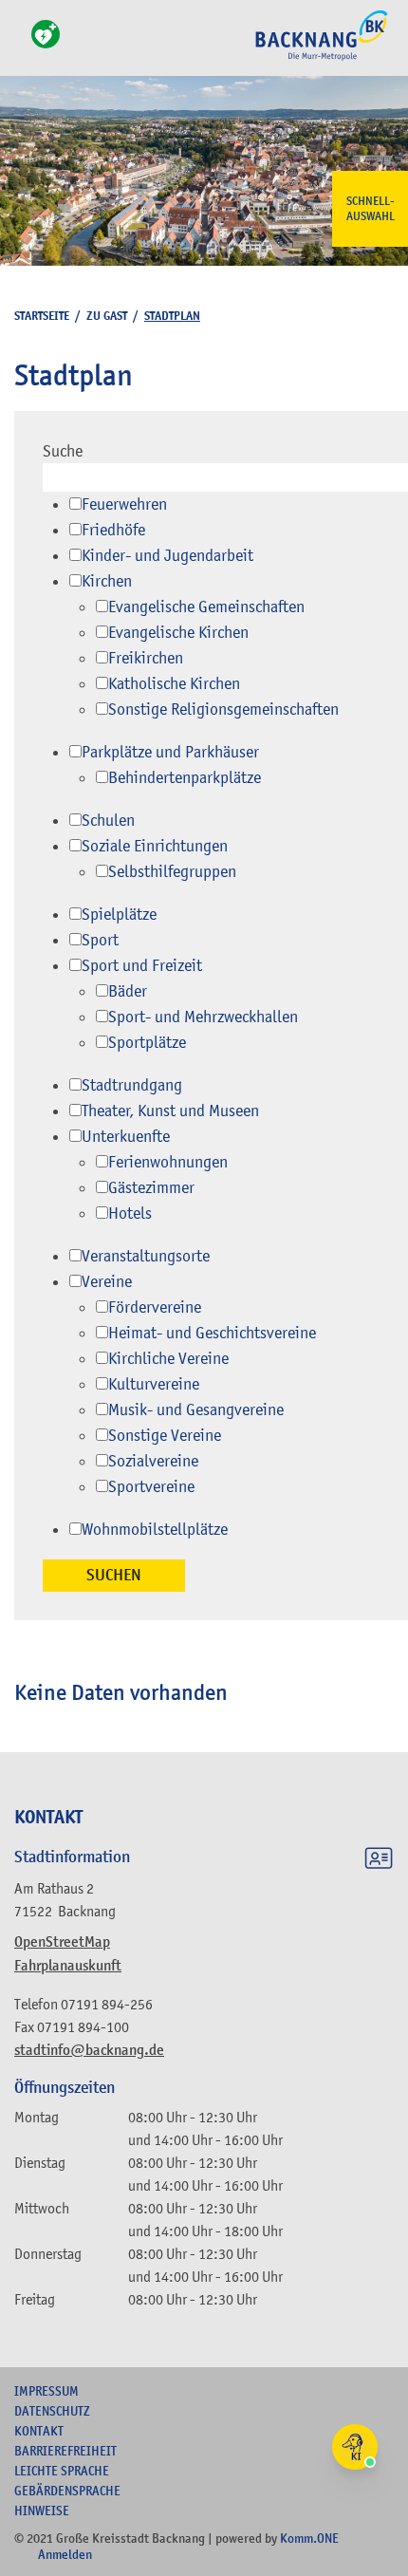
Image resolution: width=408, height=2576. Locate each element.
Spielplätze (119, 914)
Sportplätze (147, 1042)
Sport (100, 940)
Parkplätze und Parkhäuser (170, 752)
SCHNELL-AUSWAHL (371, 209)
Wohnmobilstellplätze (155, 1529)
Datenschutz (52, 2411)
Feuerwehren (124, 504)
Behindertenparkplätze (185, 777)
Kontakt (39, 2431)
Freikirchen (146, 658)
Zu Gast (107, 316)
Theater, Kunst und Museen (170, 1111)
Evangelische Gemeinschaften (206, 607)
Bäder (128, 991)
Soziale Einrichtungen (155, 846)
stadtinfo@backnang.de (89, 2050)
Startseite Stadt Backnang (322, 58)
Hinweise (42, 2511)
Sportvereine (151, 1486)
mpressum (46, 2391)
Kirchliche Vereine (168, 1358)
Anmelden (65, 2554)
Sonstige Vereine (165, 1435)
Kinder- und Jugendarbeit (167, 555)
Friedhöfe (113, 530)
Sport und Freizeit (142, 965)
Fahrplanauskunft (68, 1966)
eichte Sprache (62, 2471)
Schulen (108, 820)
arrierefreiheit (65, 2451)
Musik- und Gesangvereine (196, 1409)
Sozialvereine (153, 1461)
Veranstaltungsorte (146, 1256)
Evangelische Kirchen (178, 632)
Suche (63, 451)
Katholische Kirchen (174, 683)
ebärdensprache (67, 2491)
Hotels (130, 1213)
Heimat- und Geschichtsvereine (212, 1333)
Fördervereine (155, 1307)
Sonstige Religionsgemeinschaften (223, 709)
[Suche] (20, 45)
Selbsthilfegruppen (172, 871)
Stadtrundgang (132, 1085)
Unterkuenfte (126, 1136)
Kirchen (107, 581)
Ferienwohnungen (168, 1162)
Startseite (42, 316)
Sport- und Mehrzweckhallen (203, 1017)
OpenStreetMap (62, 1942)
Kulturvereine (154, 1384)
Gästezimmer (151, 1187)
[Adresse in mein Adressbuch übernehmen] (379, 1861)
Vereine (107, 1281)
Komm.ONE (309, 2538)
